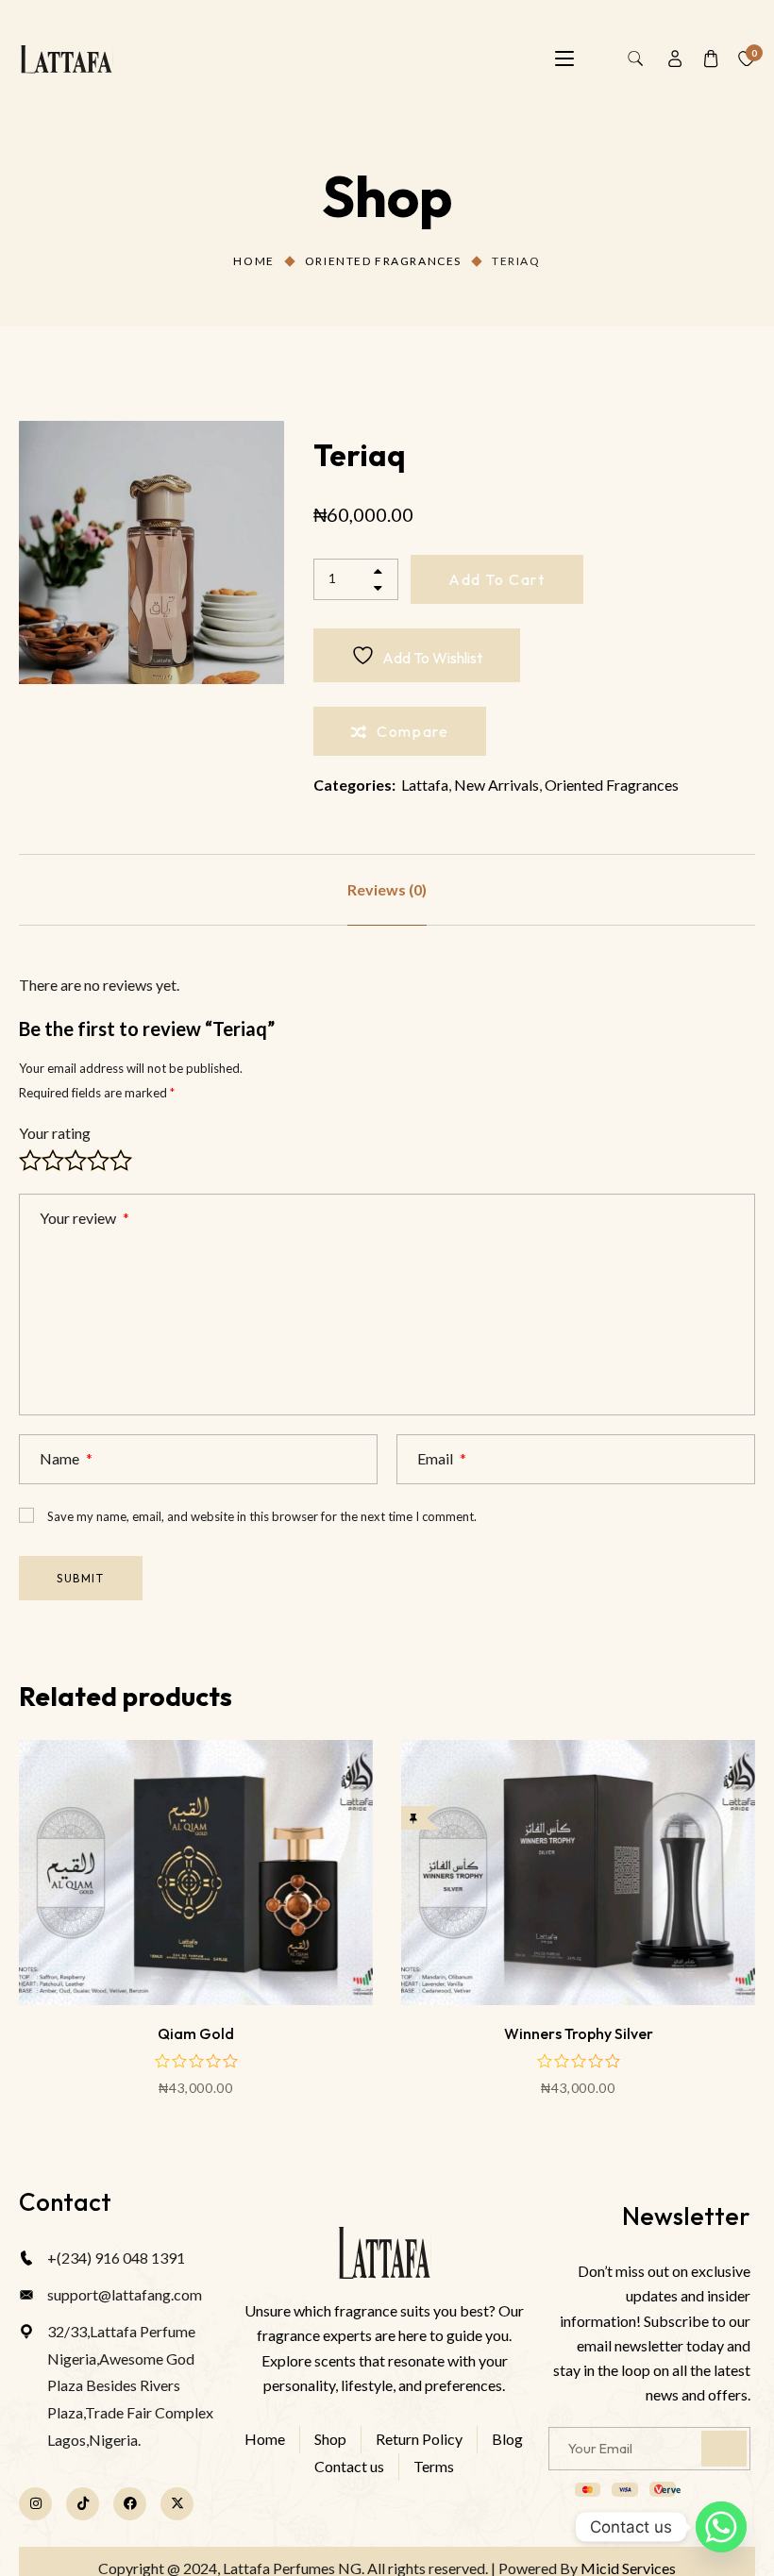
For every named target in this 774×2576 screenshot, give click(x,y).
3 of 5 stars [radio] (76, 1161)
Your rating (55, 1133)
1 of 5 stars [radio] (30, 1161)
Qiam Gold (196, 2033)
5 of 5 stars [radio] (121, 1161)
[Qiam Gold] (196, 1873)
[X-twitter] (177, 2504)
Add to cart (497, 579)
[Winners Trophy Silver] (578, 1873)
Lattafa (425, 785)
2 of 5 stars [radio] (53, 1161)
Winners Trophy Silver (579, 2033)
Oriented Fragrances (383, 261)
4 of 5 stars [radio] (98, 1161)
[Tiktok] (83, 2504)
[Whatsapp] (721, 2527)
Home (253, 261)
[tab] (387, 890)
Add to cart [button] (196, 1954)
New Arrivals (496, 785)
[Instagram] (35, 2504)
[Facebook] (130, 2504)
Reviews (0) (387, 889)
